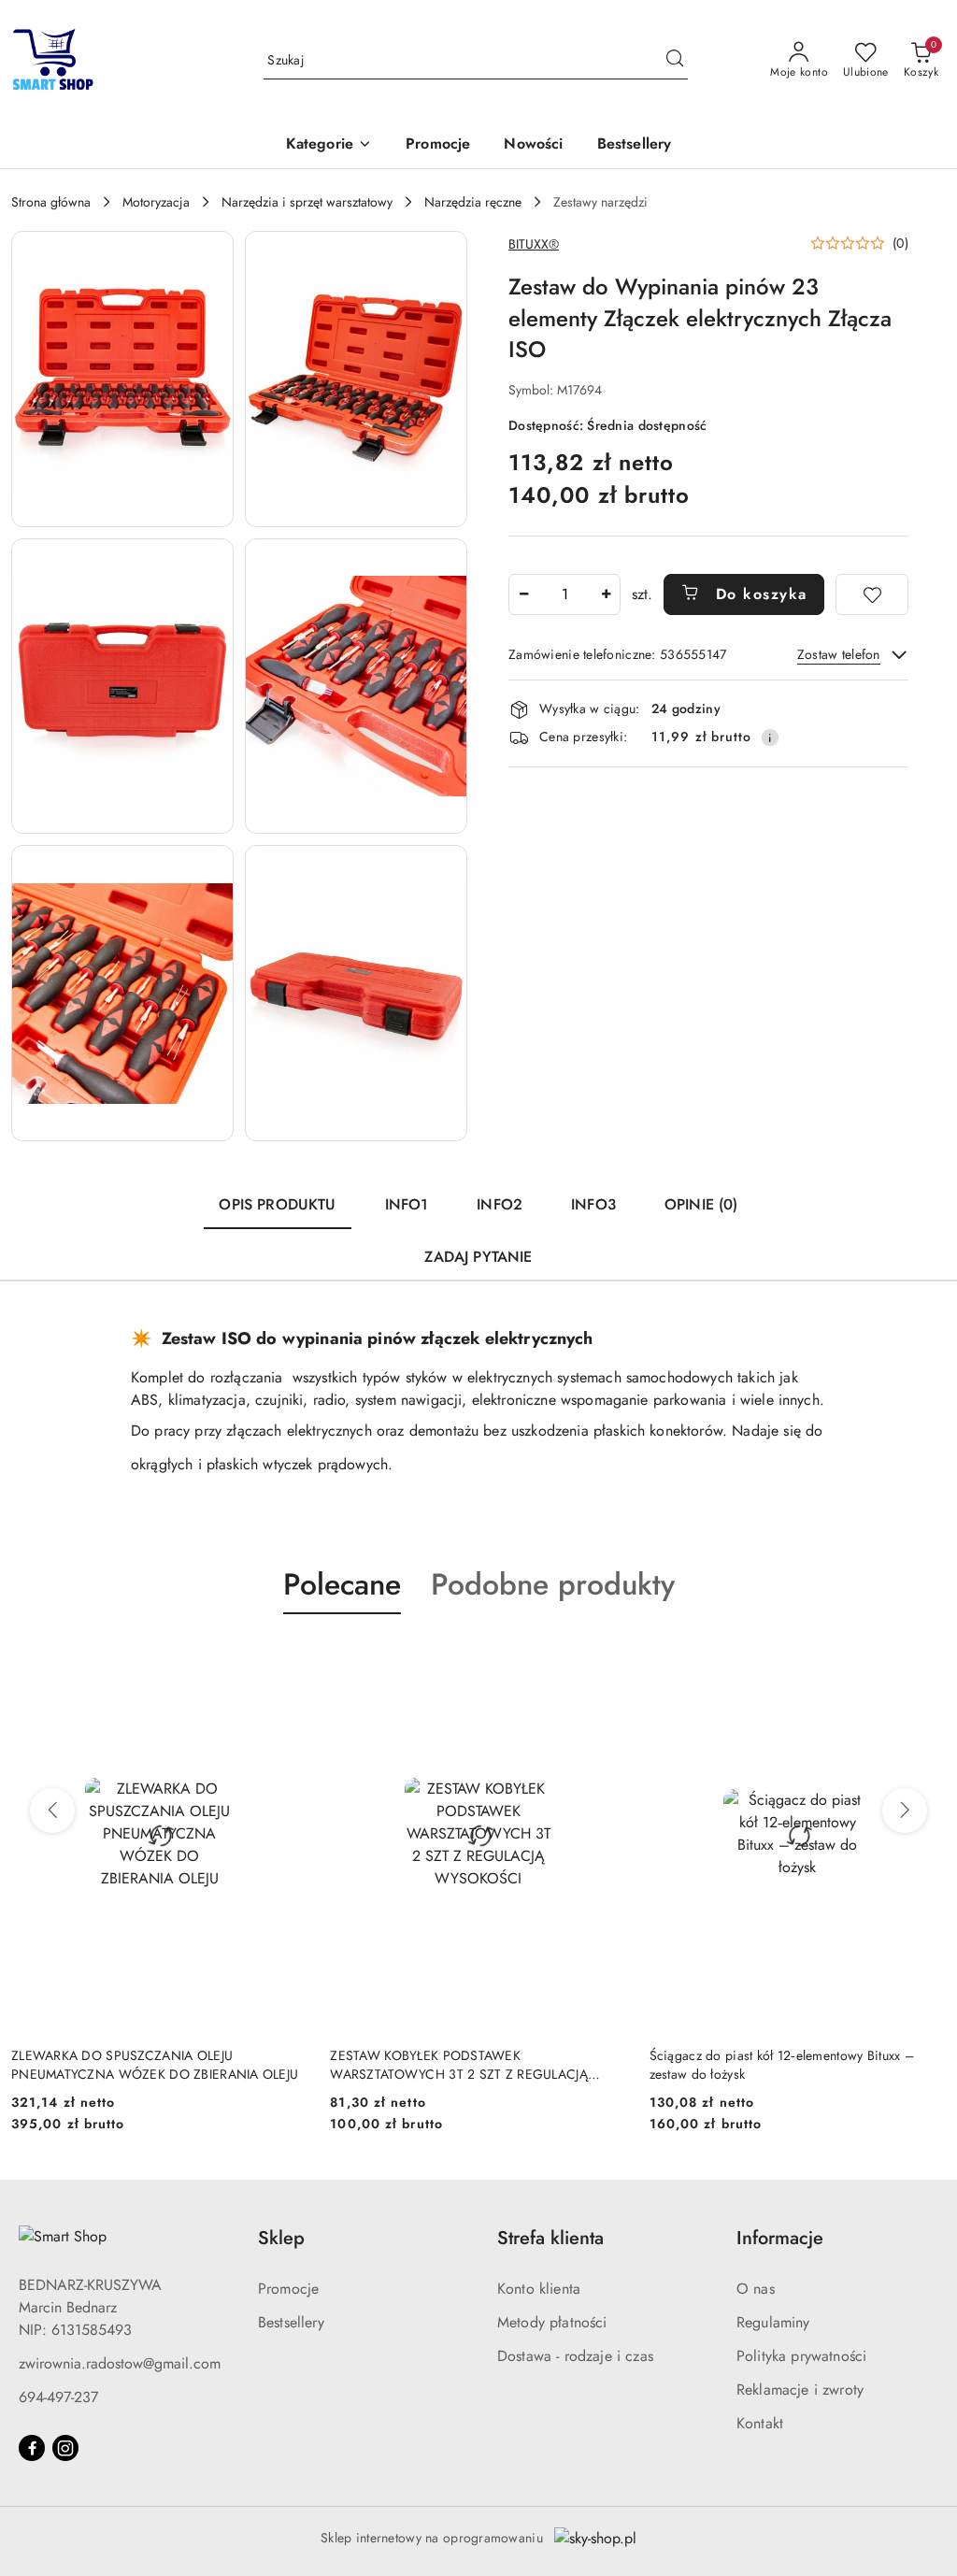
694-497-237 (58, 2397)
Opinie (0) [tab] (701, 1204)
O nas (756, 2289)
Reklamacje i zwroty (800, 2390)
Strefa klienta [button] (550, 2238)
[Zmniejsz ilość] (523, 594)
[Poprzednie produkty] (52, 1810)
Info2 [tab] (500, 1204)
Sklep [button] (281, 2238)
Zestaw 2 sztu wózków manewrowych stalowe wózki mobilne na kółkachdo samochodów (780, 2065)
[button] (329, 145)
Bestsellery (291, 2322)
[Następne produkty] (905, 1810)
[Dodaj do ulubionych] (872, 594)
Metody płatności (552, 2322)
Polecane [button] (342, 1584)
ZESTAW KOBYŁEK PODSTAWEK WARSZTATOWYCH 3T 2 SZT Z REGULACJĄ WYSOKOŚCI (140, 2065)
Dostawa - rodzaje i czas (575, 2356)
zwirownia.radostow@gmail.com (120, 2363)
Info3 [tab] (593, 1204)
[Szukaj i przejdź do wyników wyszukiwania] (675, 61)
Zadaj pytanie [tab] (478, 1257)
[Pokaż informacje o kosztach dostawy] (770, 737)
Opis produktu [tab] (277, 1204)
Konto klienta (539, 2289)
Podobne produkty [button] (553, 1584)
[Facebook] (32, 2448)
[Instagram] (65, 2448)
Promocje (288, 2289)
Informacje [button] (780, 2238)
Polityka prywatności (801, 2356)
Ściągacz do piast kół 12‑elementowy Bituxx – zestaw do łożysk (462, 2065)
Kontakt (760, 2423)
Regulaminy (773, 2322)
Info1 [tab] (407, 1204)
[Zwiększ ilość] (606, 594)
